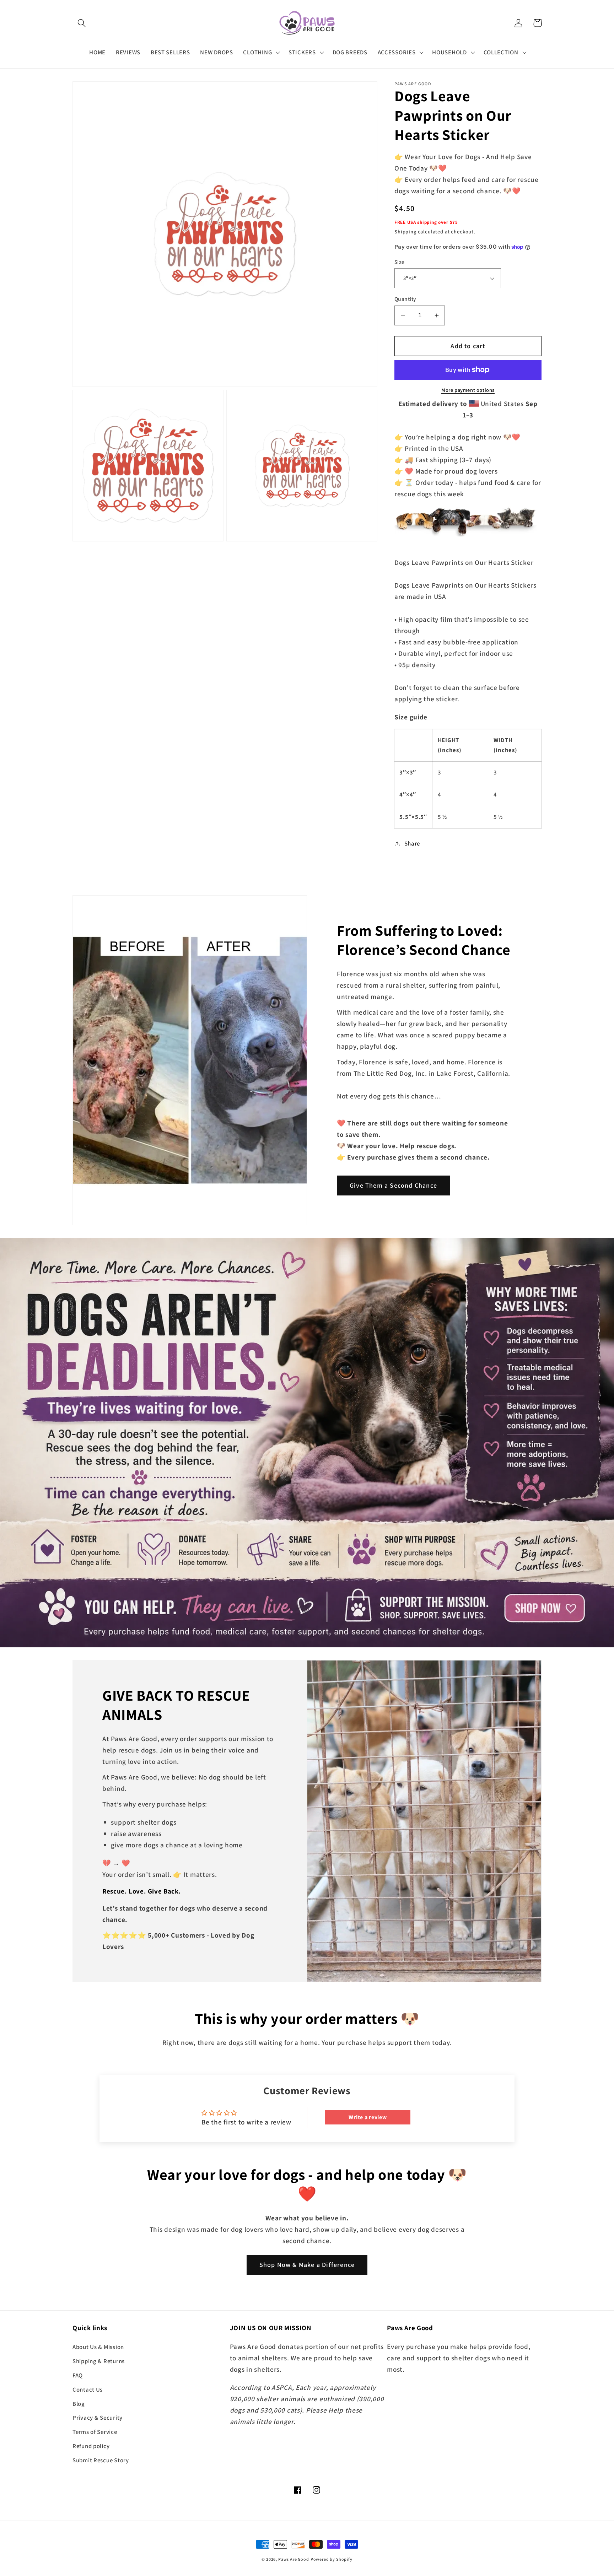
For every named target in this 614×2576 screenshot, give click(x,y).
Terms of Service (95, 2432)
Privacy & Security (98, 2418)
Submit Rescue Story (101, 2460)
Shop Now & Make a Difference (307, 2265)
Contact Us (88, 2389)
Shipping (405, 231)
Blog (79, 2404)
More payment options (468, 390)
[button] (82, 23)
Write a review (368, 2117)
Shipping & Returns (99, 2361)
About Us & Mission (98, 2347)
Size (400, 262)
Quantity (405, 299)
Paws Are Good (294, 2559)
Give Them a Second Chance (393, 1185)
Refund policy (91, 2446)
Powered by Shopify (332, 2559)
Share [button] (412, 843)
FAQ (78, 2375)
